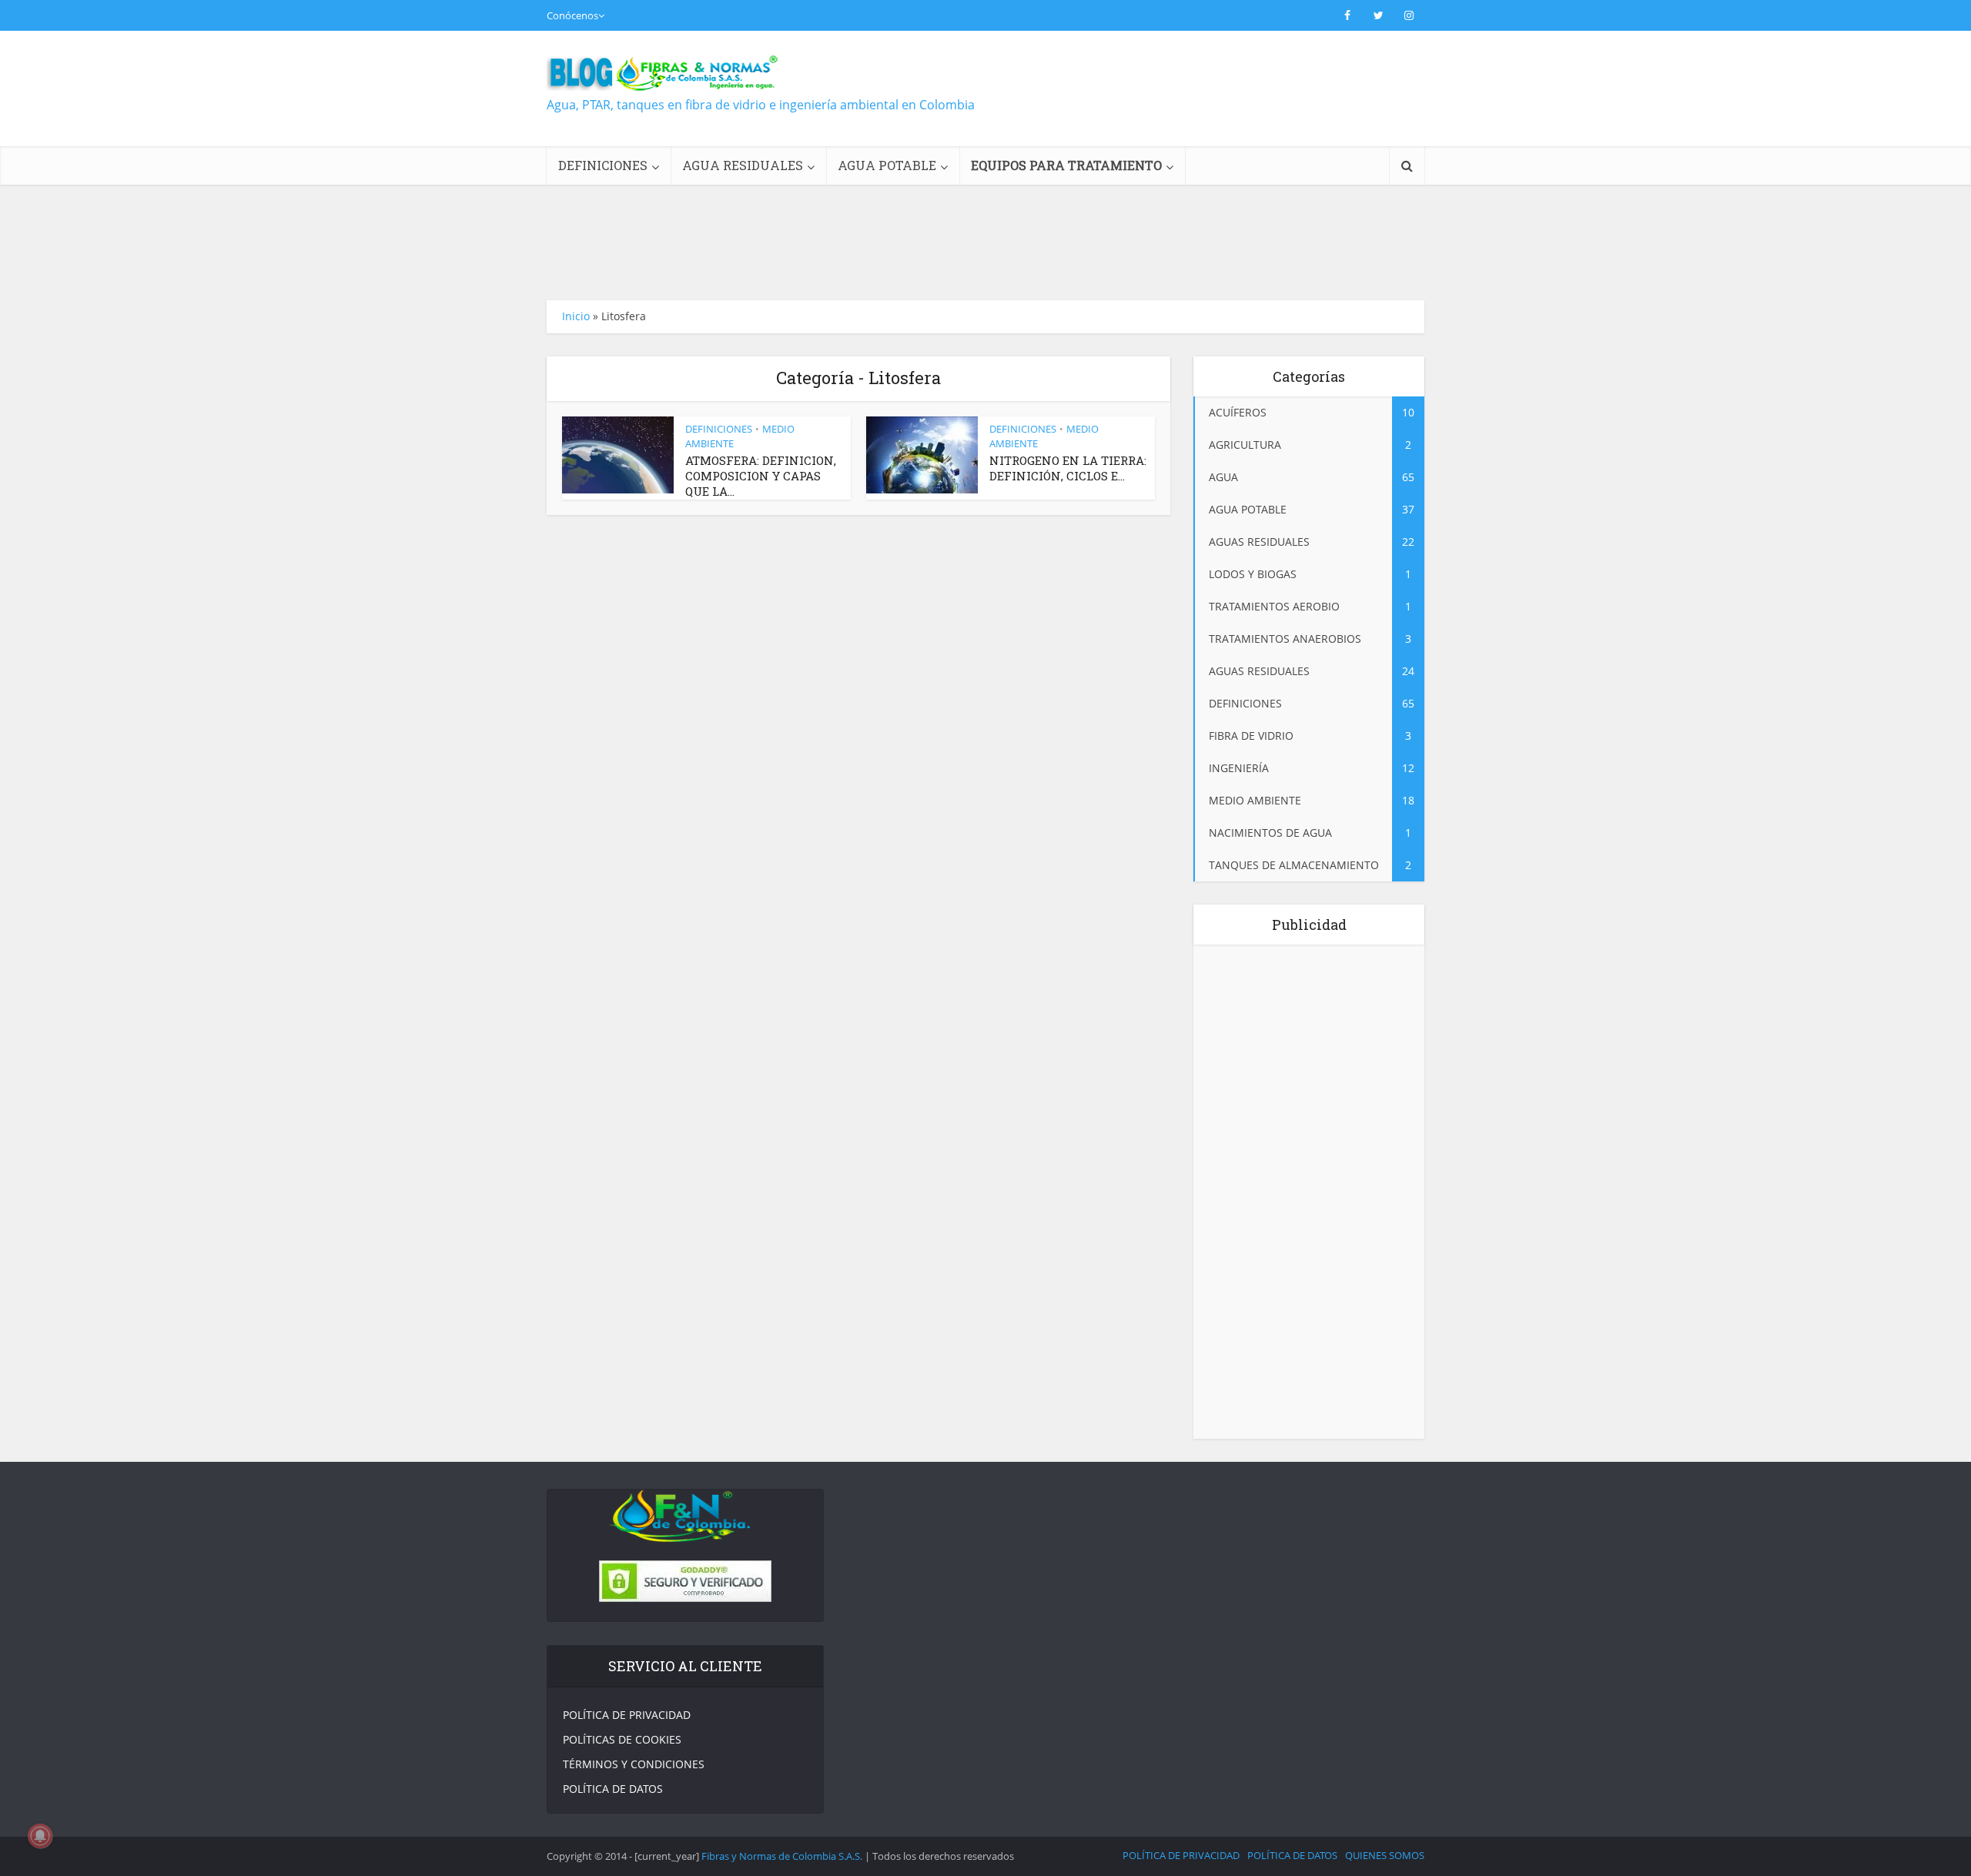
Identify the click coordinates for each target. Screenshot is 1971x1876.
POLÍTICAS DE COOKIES (622, 1739)
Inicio (576, 316)
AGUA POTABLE (887, 165)
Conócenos (572, 15)
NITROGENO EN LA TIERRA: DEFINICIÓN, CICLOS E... (1068, 468)
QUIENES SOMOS (1385, 1855)
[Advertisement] (1144, 102)
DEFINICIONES (603, 165)
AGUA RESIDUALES (743, 165)
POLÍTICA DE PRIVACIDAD (627, 1715)
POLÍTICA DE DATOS (613, 1789)
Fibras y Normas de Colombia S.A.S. (782, 1856)
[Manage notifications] (40, 1836)
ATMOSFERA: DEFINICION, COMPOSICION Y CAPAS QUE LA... (761, 476)
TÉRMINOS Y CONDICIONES (634, 1764)
